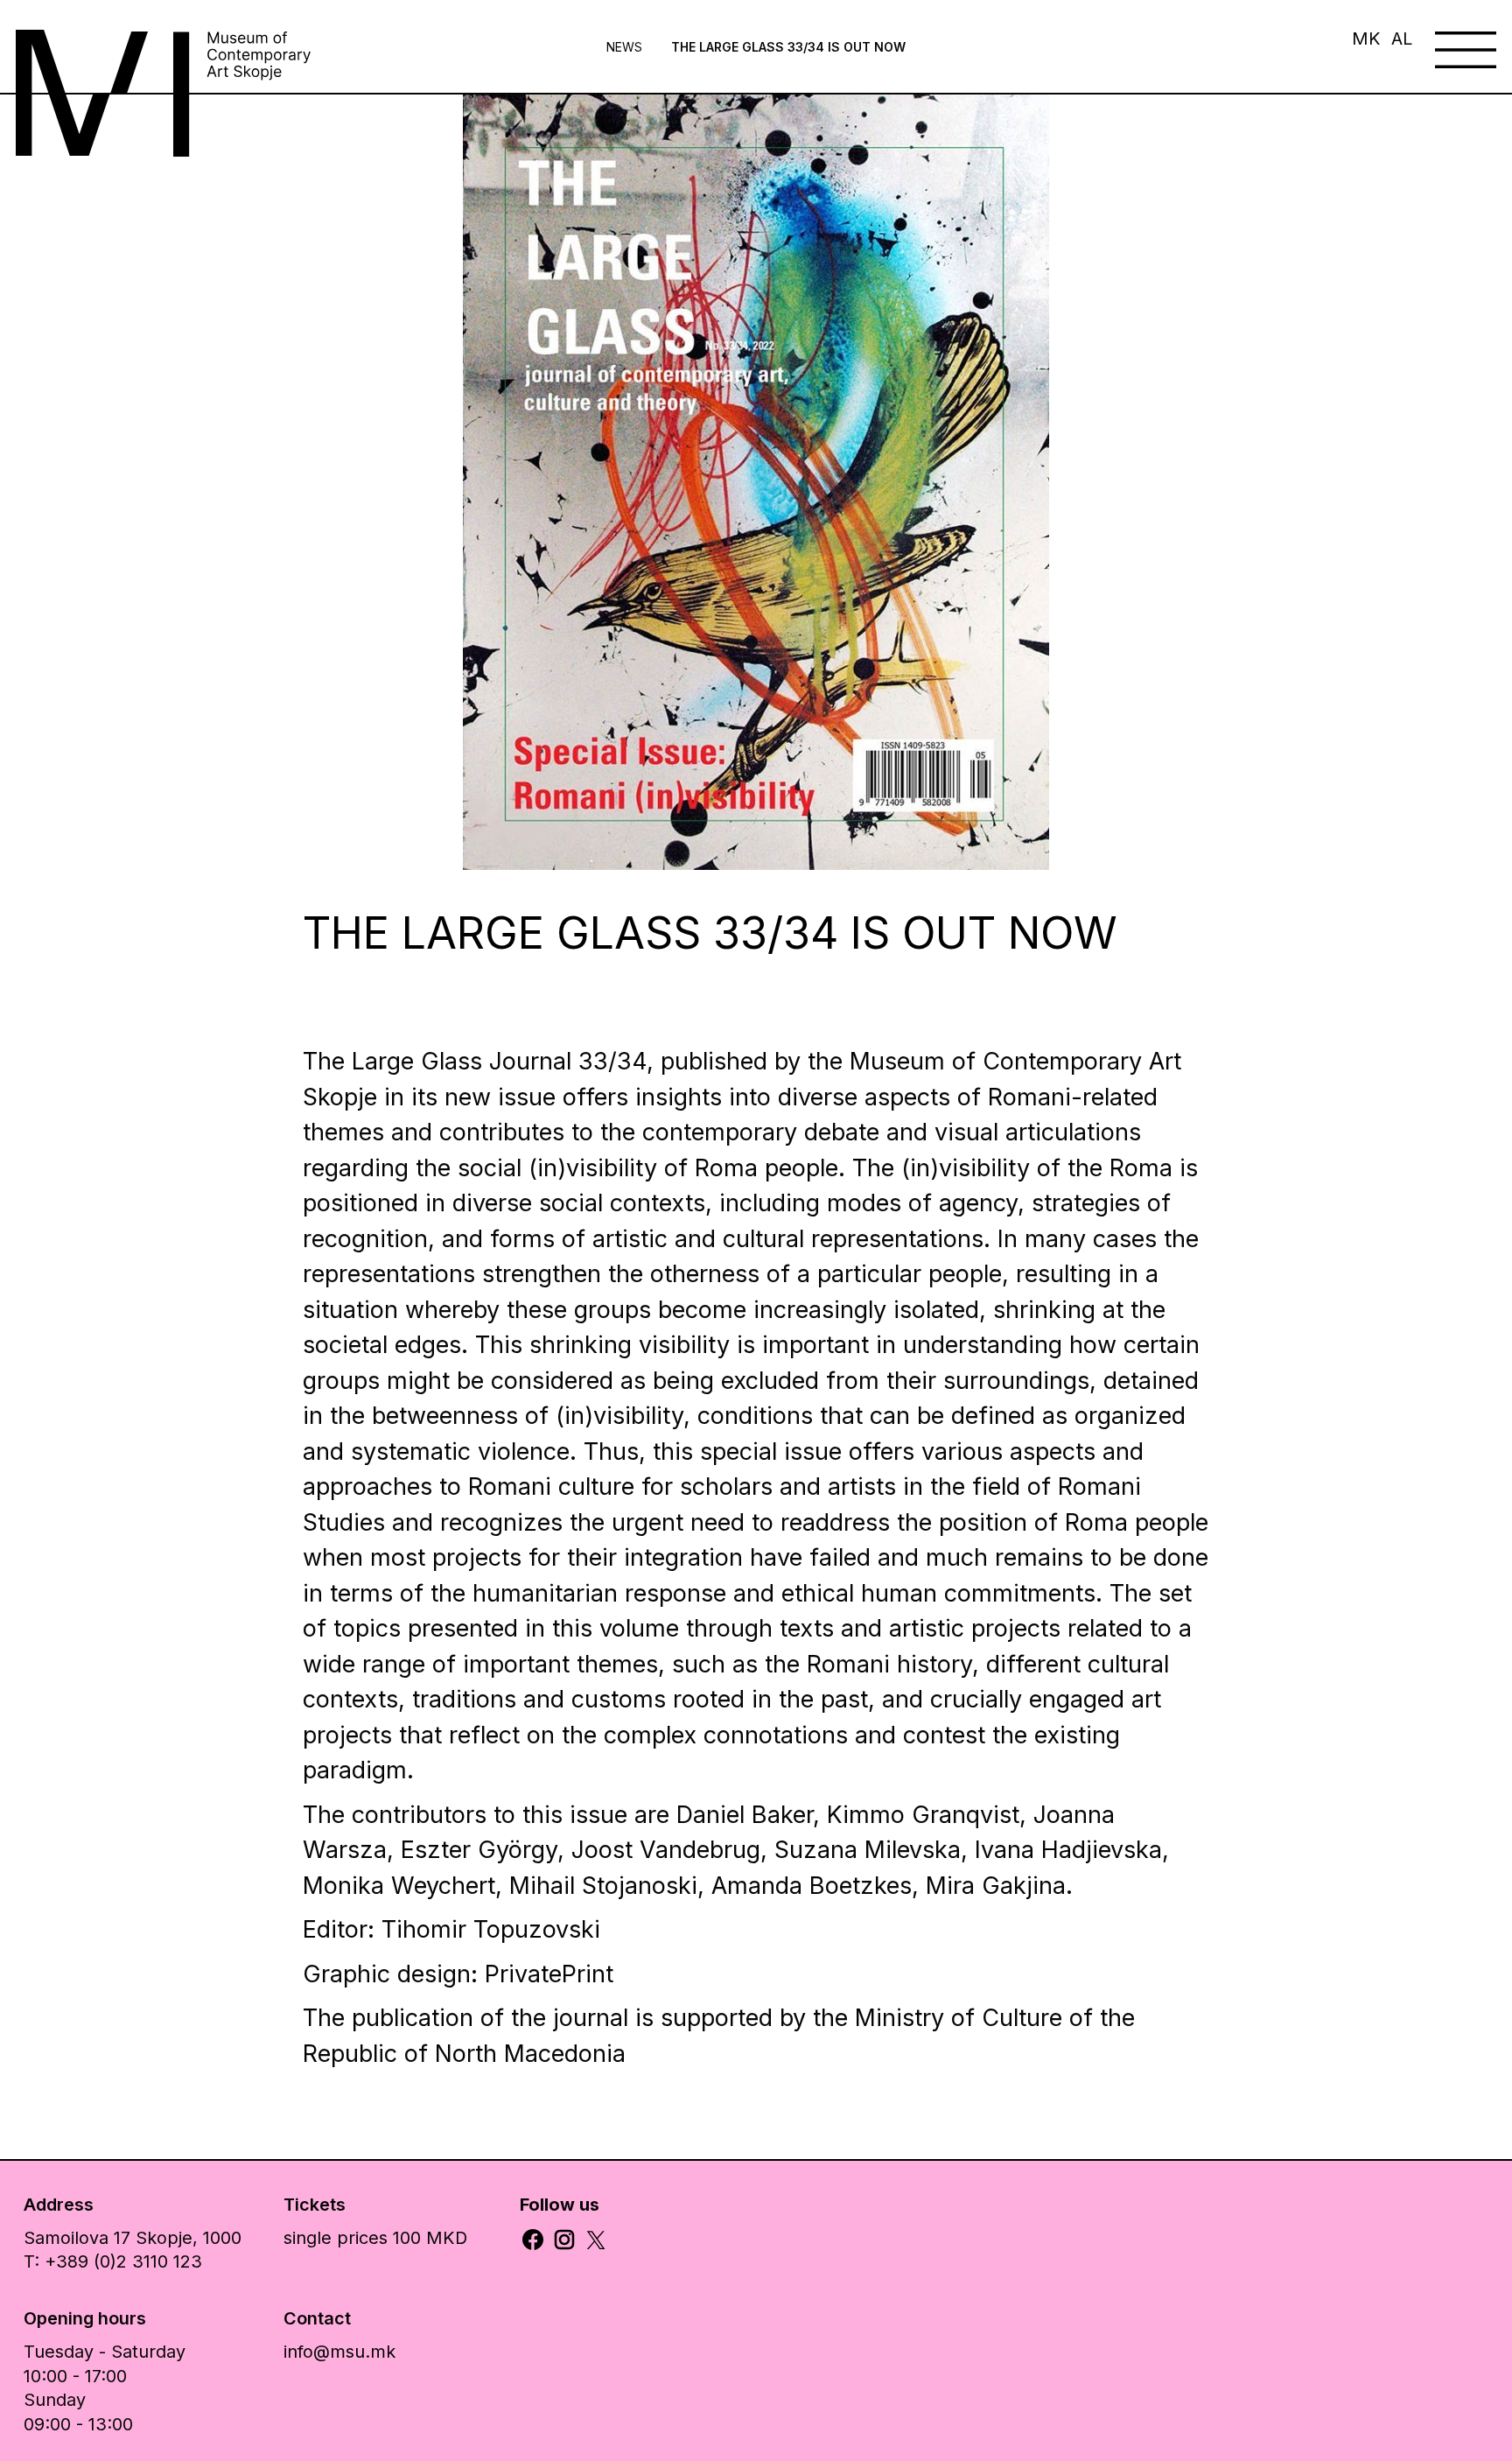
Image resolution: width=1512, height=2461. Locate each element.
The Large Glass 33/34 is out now (788, 47)
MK (1366, 39)
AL (1402, 39)
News (624, 47)
